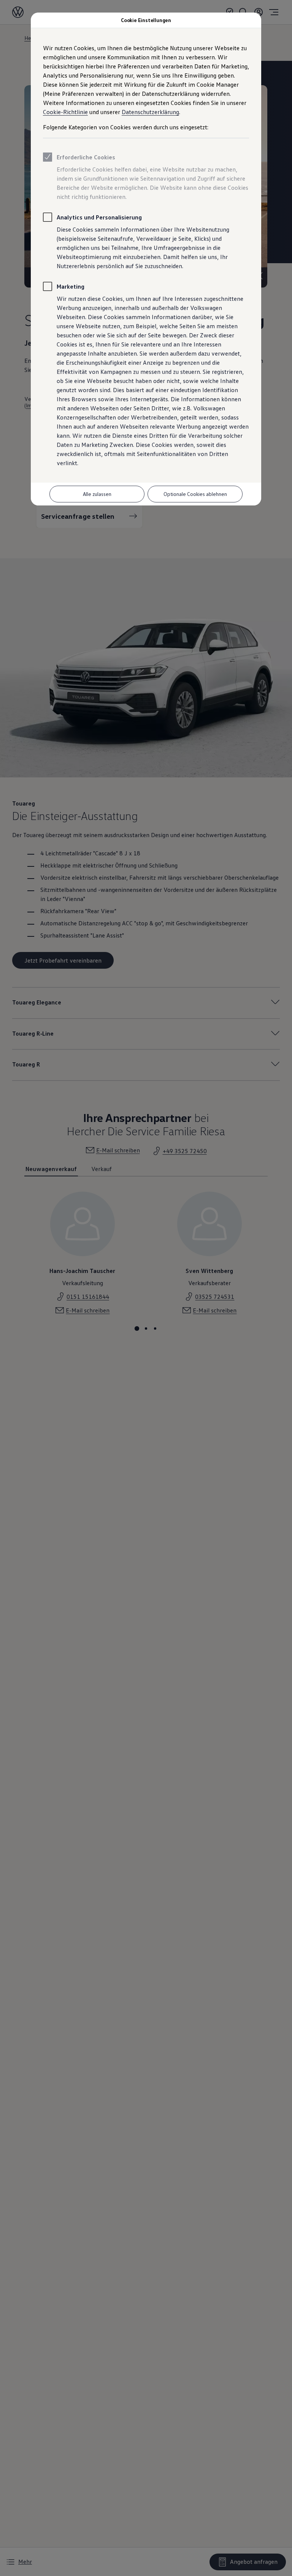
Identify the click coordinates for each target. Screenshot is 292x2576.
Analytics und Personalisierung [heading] (99, 217)
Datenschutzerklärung (150, 112)
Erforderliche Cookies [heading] (86, 157)
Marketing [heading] (71, 286)
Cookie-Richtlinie (65, 112)
